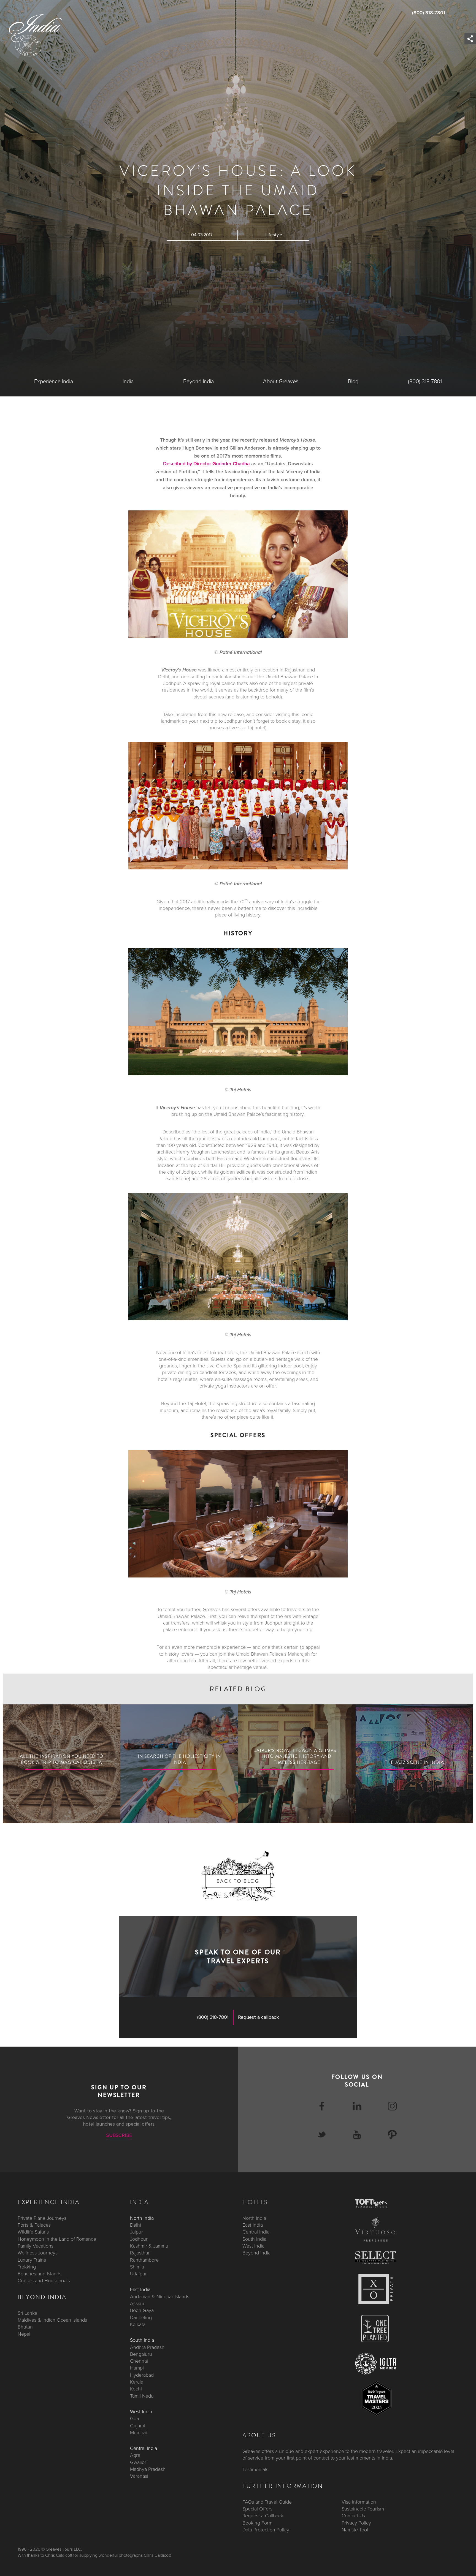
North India (142, 2218)
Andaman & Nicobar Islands (160, 2296)
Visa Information (359, 2502)
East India (140, 2289)
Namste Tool (355, 2529)
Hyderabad (142, 2375)
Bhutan (25, 2327)
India (128, 382)
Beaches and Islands (40, 2274)
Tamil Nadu (142, 2396)
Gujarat (138, 2425)
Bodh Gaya (142, 2310)
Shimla (137, 2267)
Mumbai (138, 2432)
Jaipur (136, 2232)
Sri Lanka (27, 2313)
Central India (144, 2448)
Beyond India (198, 382)
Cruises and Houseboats (44, 2281)
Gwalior (138, 2462)
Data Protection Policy (266, 2529)
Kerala (137, 2382)
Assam (137, 2303)
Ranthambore (144, 2260)
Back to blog (238, 1881)
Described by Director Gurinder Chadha (206, 464)
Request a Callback (263, 2516)
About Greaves (281, 382)
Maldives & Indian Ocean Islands (52, 2320)
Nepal (24, 2334)
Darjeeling (141, 2317)
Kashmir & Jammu (149, 2246)
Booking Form (257, 2523)
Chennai (139, 2361)
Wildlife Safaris (33, 2232)
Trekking (27, 2267)
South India (142, 2340)
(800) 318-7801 (429, 13)
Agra (135, 2455)
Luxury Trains (32, 2260)
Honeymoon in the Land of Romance (57, 2239)
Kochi (136, 2389)
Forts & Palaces (34, 2225)
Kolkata (138, 2324)
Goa (134, 2419)
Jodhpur (139, 2239)
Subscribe (119, 2135)
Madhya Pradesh (148, 2469)
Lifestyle (274, 235)
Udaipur (138, 2274)
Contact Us (353, 2516)
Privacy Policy (356, 2523)
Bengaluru (141, 2354)
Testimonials (255, 2469)
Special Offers (257, 2509)
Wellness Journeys (38, 2253)
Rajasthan (140, 2253)
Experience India (54, 382)
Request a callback (259, 2017)
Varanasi (139, 2476)
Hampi (137, 2368)
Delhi (136, 2225)
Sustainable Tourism (363, 2509)
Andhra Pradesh (147, 2347)
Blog (353, 382)
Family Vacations (36, 2246)
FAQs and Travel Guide (267, 2502)
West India (141, 2411)
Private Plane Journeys (42, 2218)
